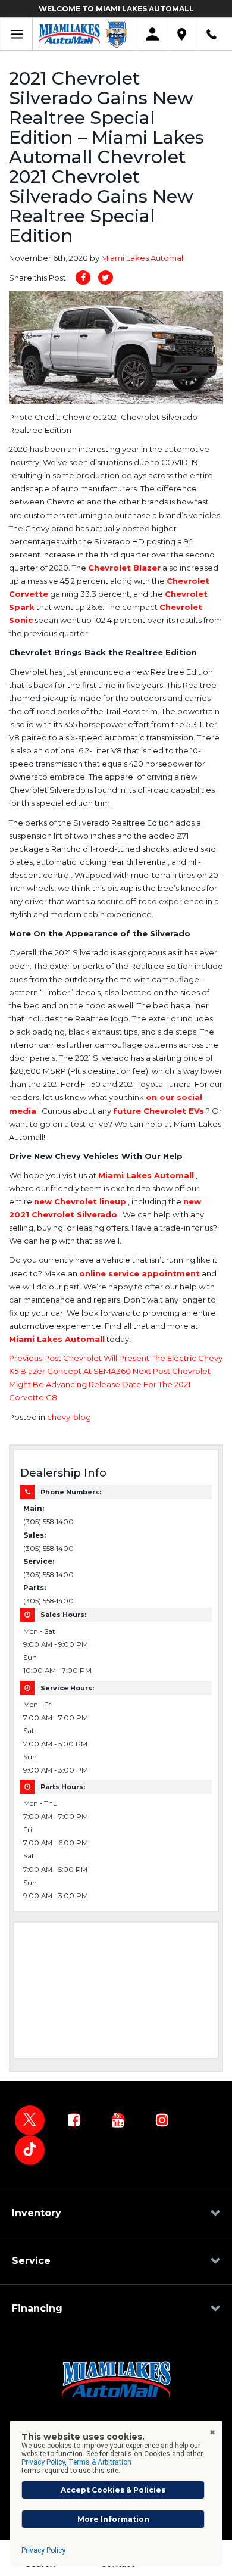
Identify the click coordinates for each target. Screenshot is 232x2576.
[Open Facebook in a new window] (74, 2120)
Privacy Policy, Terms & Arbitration (76, 2462)
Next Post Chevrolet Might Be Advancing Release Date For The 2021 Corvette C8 (110, 1384)
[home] (69, 33)
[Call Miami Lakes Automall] (211, 34)
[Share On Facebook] (83, 278)
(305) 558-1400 (48, 1522)
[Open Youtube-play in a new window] (118, 2120)
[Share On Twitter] (106, 278)
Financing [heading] (37, 2308)
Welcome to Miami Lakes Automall (116, 9)
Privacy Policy (43, 2550)
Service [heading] (31, 2261)
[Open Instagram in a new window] (162, 2120)
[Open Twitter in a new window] (30, 2120)
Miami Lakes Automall (143, 258)
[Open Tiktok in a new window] (30, 2150)
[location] (182, 34)
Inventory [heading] (37, 2213)
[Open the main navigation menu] (16, 34)
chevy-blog (69, 1417)
